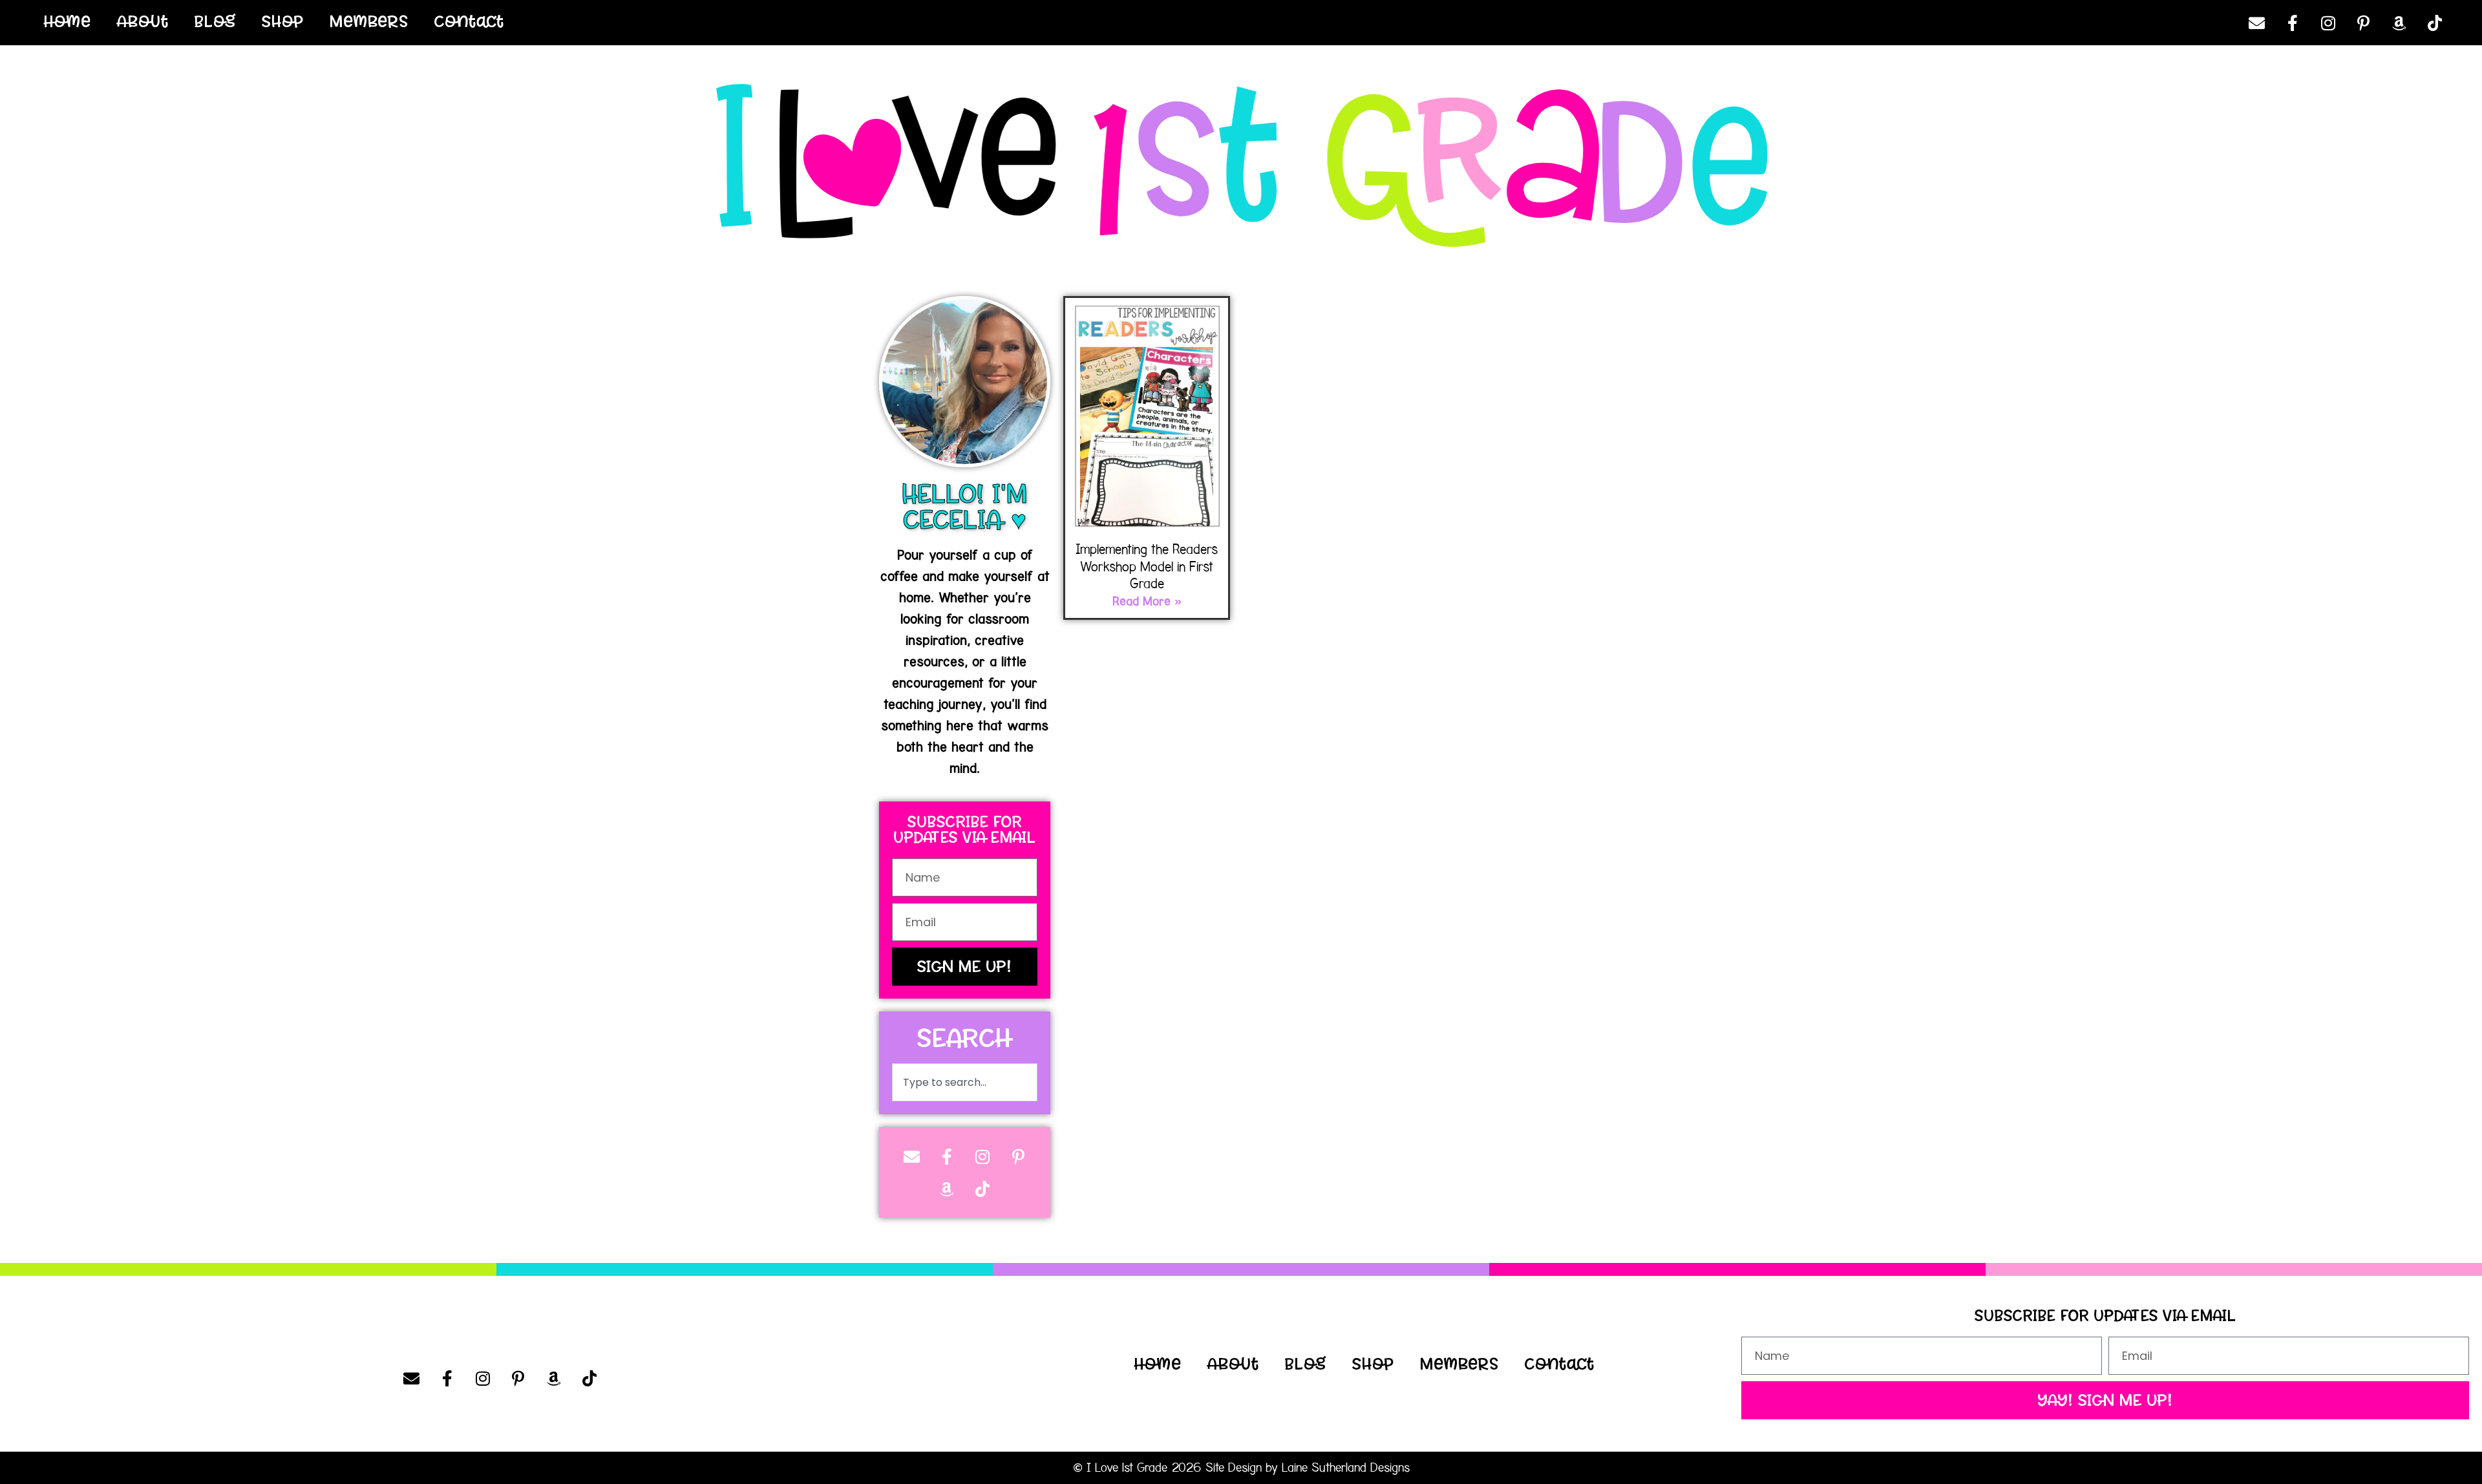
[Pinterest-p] (2364, 23)
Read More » (1147, 602)
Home (68, 21)
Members (369, 21)
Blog (215, 21)
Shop (283, 21)
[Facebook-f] (2293, 23)
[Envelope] (2257, 23)
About (143, 21)
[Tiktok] (2435, 23)
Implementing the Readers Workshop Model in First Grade (1147, 567)
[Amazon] (2399, 23)
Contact (469, 21)
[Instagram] (2328, 23)
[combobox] (965, 1082)
